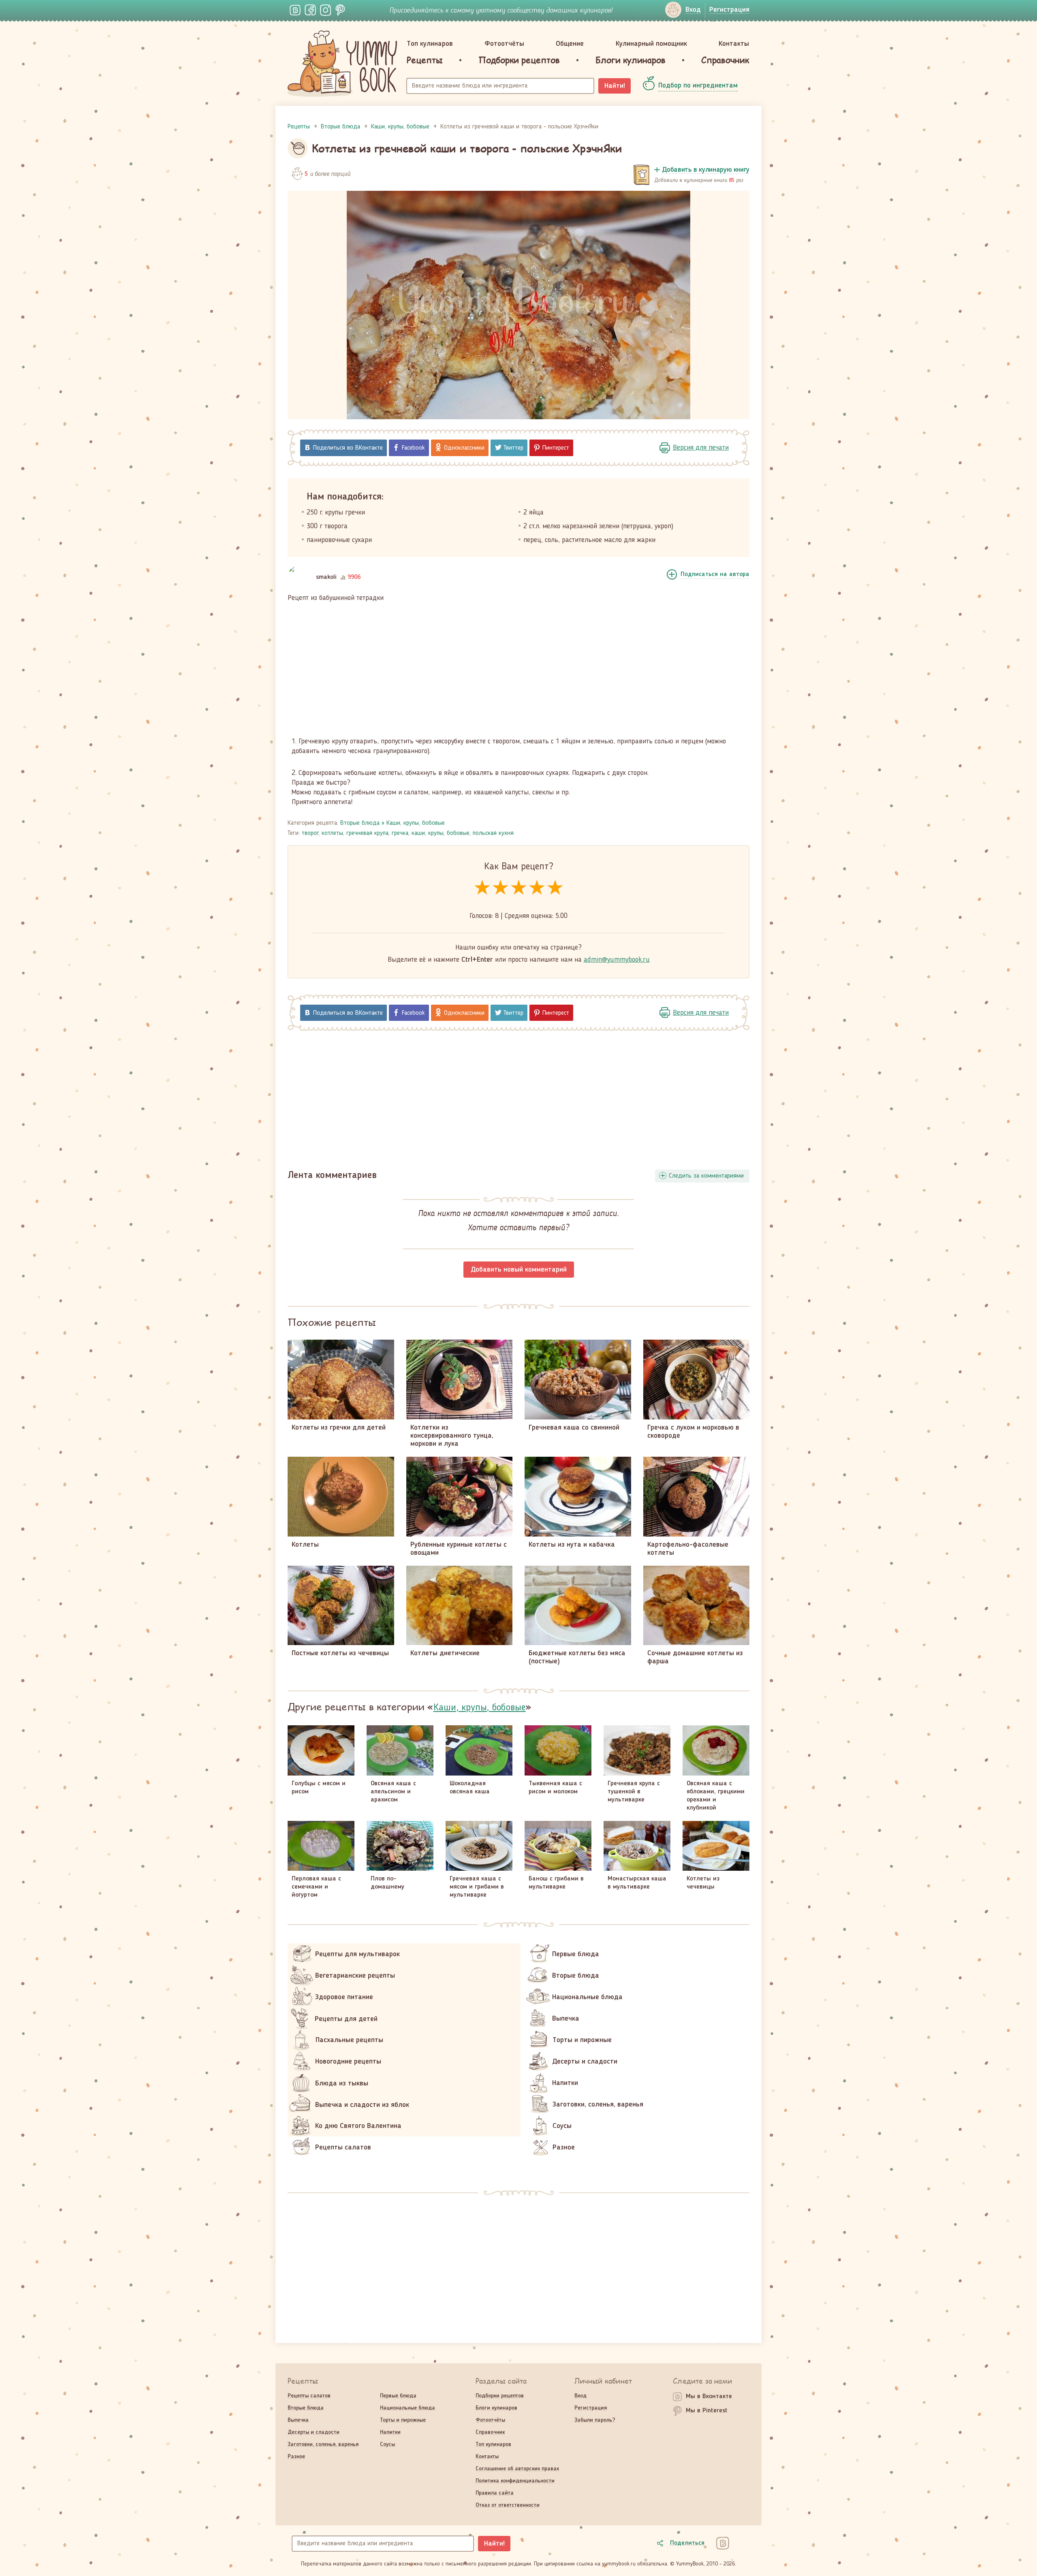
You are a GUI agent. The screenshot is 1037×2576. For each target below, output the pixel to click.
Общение (570, 44)
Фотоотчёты (504, 44)
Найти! (615, 86)
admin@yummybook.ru (617, 960)
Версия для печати (701, 448)
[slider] (519, 888)
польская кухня (493, 833)
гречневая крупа (367, 833)
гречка (400, 833)
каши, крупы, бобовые (441, 833)
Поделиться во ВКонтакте (348, 448)
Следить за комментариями (706, 1176)
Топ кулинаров (430, 44)
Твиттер (513, 448)
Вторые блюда (360, 823)
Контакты (734, 44)
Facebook (413, 448)
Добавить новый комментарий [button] (519, 1270)
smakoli (326, 577)
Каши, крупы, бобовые (416, 823)
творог (310, 833)
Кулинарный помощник (651, 44)
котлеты (332, 833)
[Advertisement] (518, 670)
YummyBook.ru (342, 64)
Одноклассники (464, 448)
